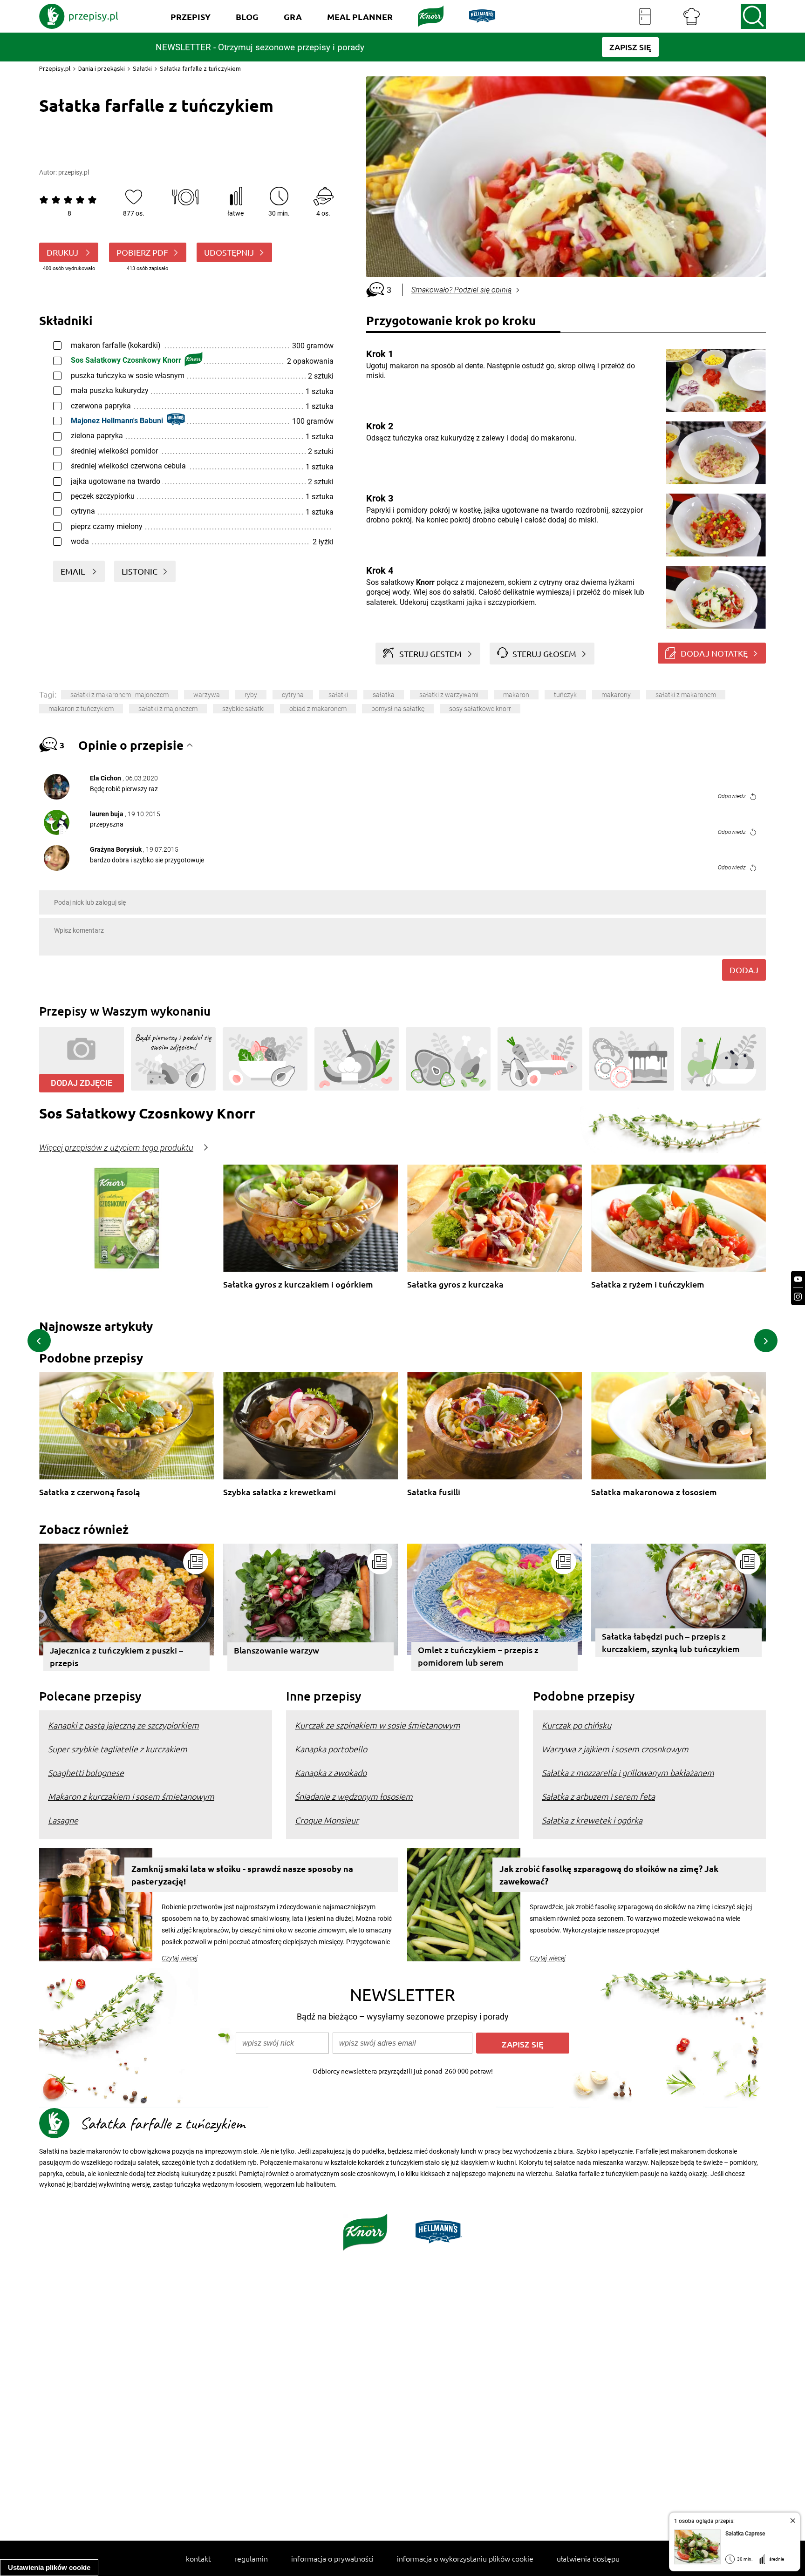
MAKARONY (616, 695)
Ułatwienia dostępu (588, 2558)
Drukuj (63, 252)
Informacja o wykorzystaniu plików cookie (465, 2558)
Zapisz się (523, 2044)
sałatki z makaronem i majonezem (119, 695)
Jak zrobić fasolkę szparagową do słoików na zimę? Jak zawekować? (609, 1875)
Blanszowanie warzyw (276, 1650)
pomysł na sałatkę (398, 709)
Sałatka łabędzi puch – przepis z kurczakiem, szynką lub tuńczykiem (671, 1642)
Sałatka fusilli (434, 1492)
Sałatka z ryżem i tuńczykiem (648, 1285)
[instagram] (798, 1297)
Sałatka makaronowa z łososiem (654, 1492)
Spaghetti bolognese (86, 1773)
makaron (516, 695)
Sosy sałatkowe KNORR (480, 709)
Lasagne (63, 1820)
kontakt (198, 2558)
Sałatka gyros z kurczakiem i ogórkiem (298, 1285)
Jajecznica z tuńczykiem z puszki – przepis (116, 1656)
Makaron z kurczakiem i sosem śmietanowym (131, 1796)
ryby (251, 695)
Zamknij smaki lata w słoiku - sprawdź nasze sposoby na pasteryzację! (242, 1875)
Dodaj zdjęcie (82, 1083)
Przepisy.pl (55, 68)
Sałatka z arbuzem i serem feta (598, 1796)
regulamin (251, 2558)
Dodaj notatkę (714, 653)
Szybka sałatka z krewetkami (280, 1492)
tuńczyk (565, 695)
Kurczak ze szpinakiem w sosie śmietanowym (378, 1725)
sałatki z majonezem (168, 709)
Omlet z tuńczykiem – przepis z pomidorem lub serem (478, 1656)
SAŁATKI (338, 695)
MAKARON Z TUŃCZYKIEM (81, 709)
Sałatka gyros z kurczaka (455, 1285)
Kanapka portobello (331, 1749)
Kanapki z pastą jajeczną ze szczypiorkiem (123, 1725)
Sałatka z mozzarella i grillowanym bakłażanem (628, 1773)
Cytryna (293, 695)
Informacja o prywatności (332, 2558)
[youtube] (798, 1279)
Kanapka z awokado (331, 1773)
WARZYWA (207, 695)
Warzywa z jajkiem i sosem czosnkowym (615, 1749)
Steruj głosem (544, 654)
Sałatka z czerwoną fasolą (90, 1492)
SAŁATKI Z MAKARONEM (686, 695)
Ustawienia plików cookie (49, 2567)
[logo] (79, 16)
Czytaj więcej (180, 1958)
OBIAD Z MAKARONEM (318, 709)
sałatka (384, 695)
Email (74, 571)
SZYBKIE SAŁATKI (243, 709)
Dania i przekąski (102, 68)
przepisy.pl (74, 172)
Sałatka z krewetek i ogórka (592, 1820)
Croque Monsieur (327, 1820)
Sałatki (142, 68)
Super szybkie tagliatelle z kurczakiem (118, 1749)
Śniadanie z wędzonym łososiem (354, 1796)
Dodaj (744, 970)
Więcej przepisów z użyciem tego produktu (116, 1148)
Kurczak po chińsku (576, 1725)
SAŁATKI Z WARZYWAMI (449, 695)
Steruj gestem (430, 654)
